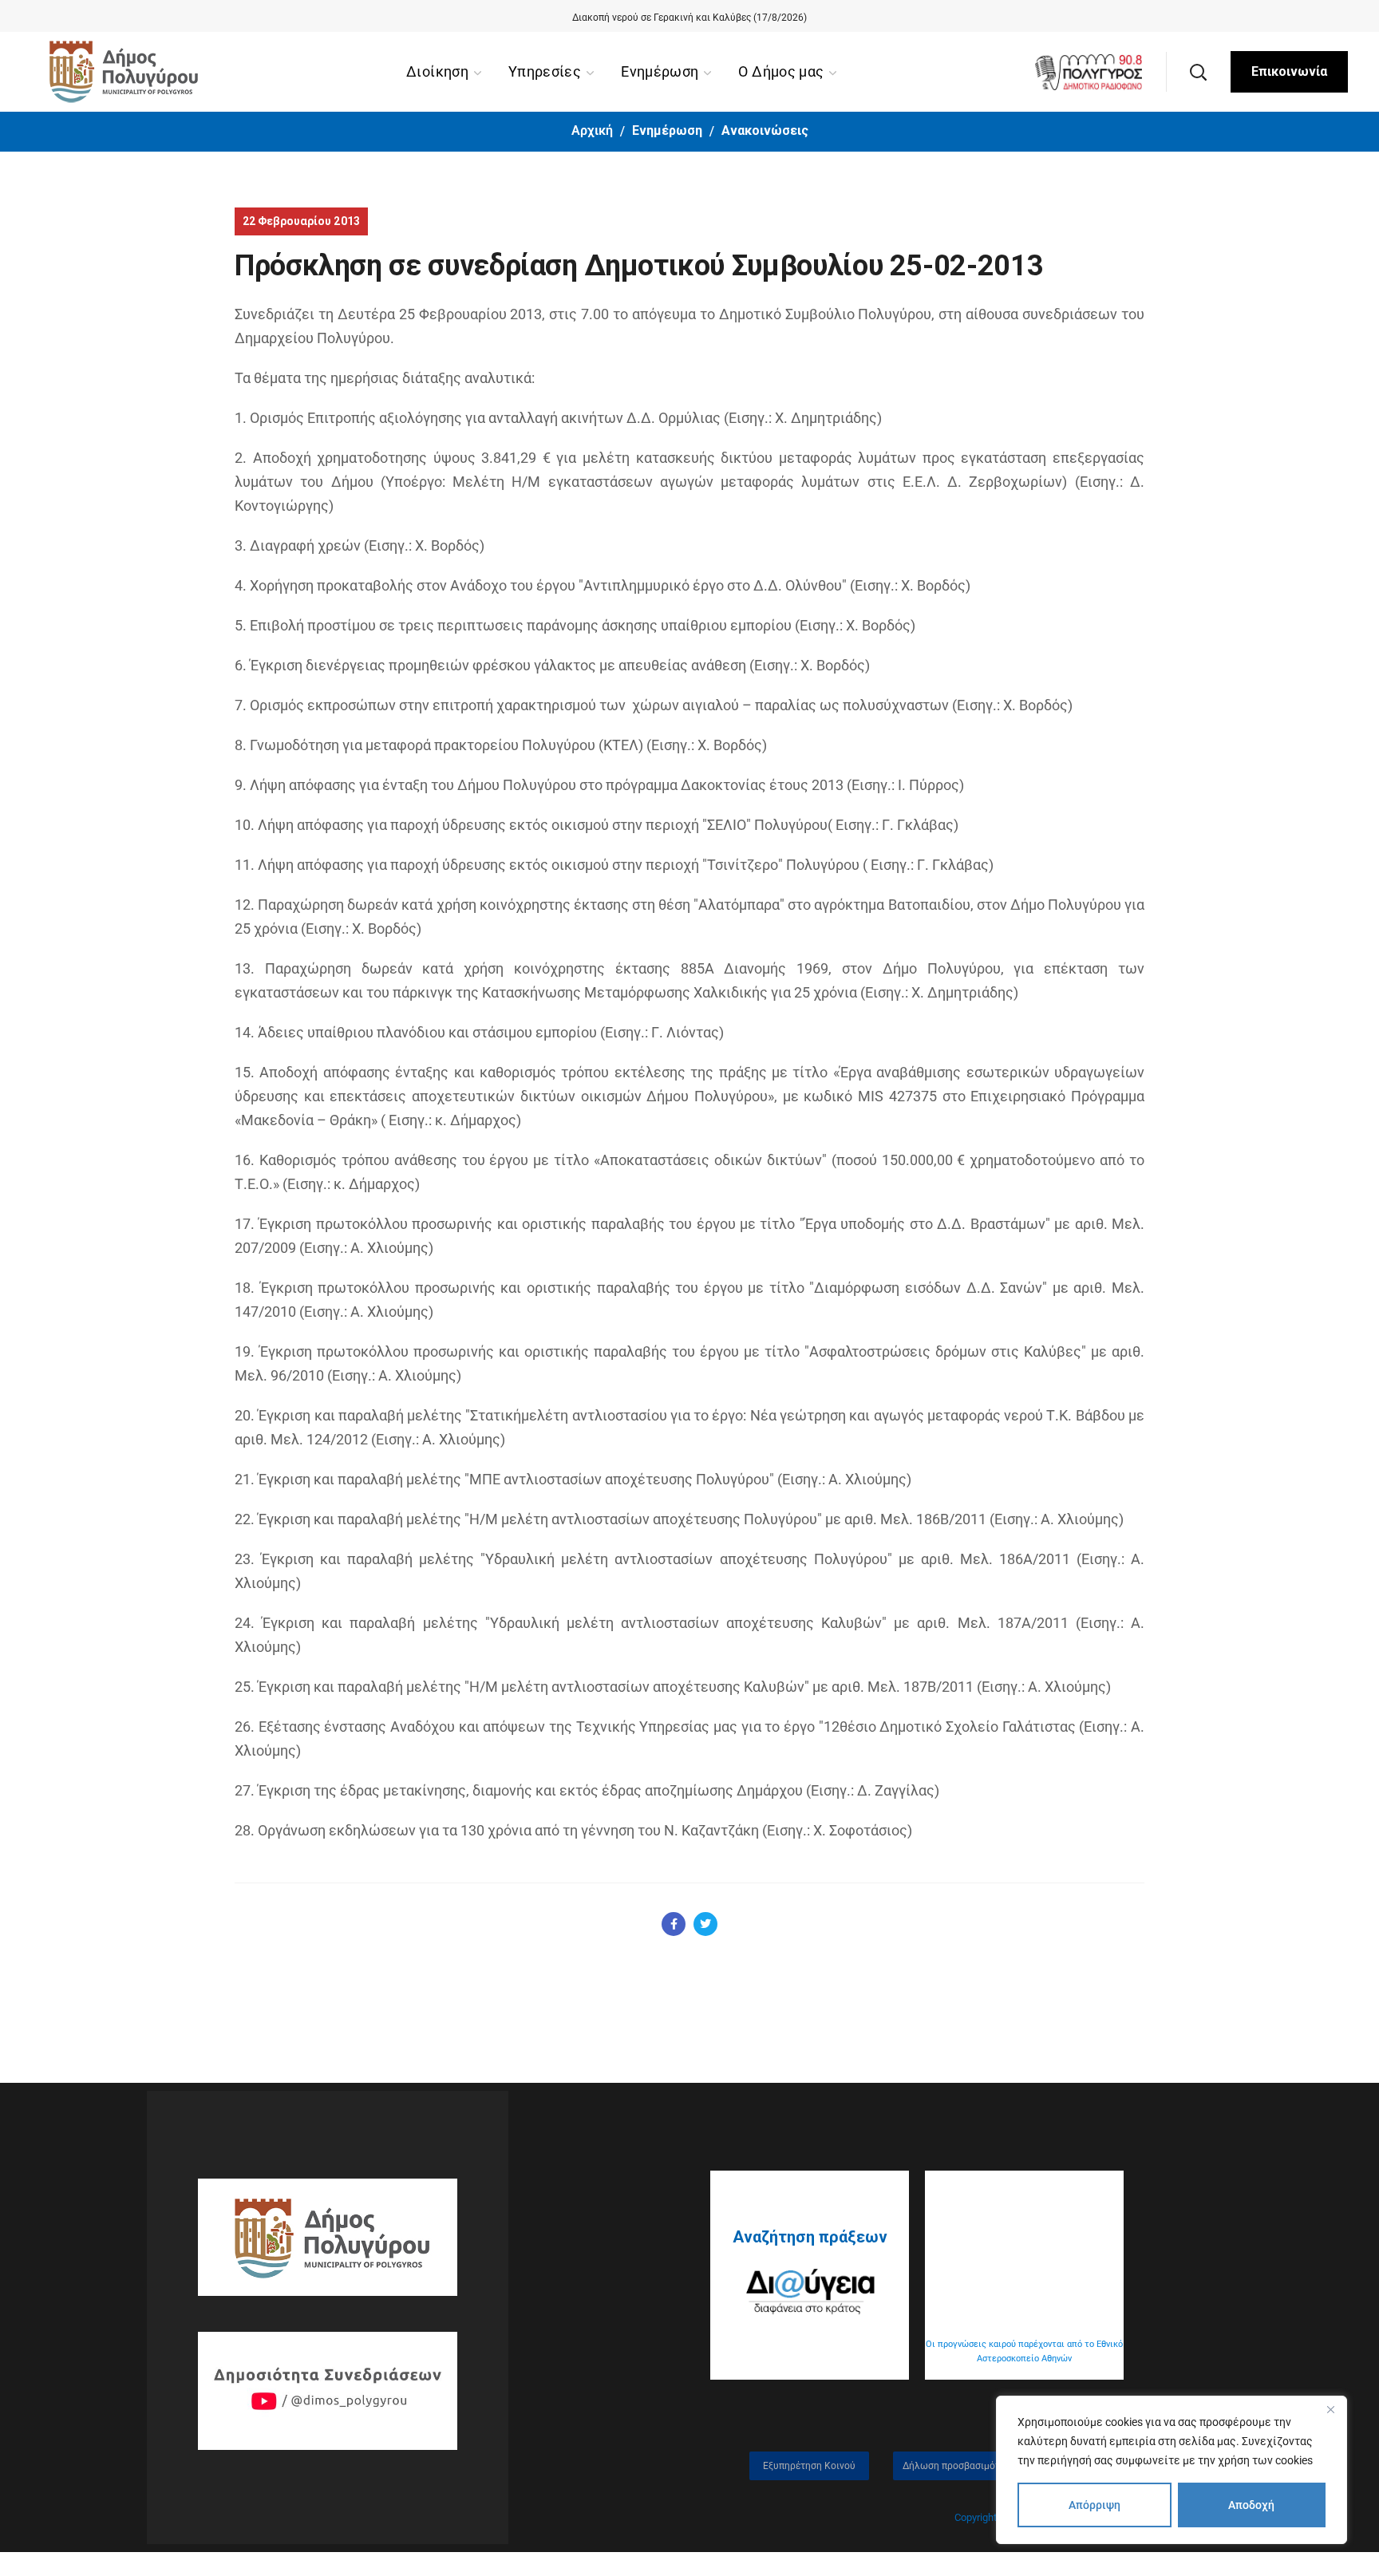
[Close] (1330, 2409)
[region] (1172, 2470)
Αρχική (592, 130)
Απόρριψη (1095, 2505)
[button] (1198, 72)
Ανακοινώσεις (765, 130)
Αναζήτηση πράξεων (810, 2237)
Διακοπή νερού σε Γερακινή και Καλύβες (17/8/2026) (689, 18)
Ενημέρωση (667, 130)
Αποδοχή (1251, 2505)
